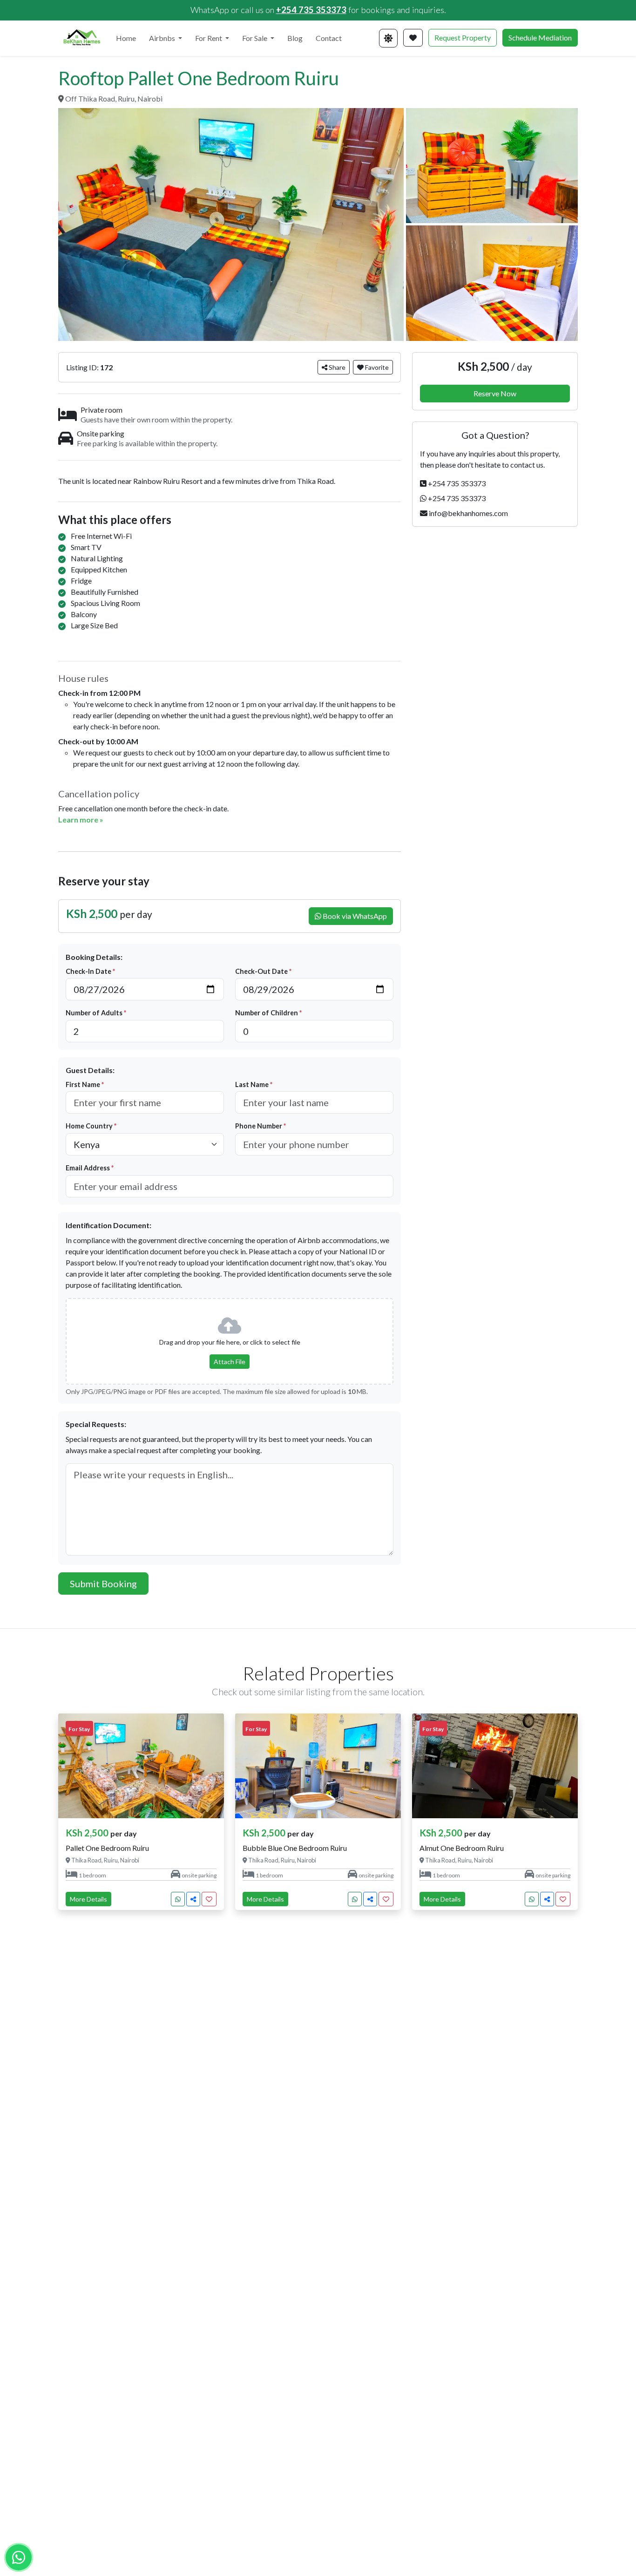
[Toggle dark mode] (388, 38)
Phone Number (260, 1126)
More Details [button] (88, 1899)
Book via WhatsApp (354, 916)
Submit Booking (103, 1584)
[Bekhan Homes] (81, 38)
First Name (85, 1084)
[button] (413, 38)
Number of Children (268, 1013)
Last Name (254, 1084)
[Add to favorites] (209, 1899)
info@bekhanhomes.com (468, 513)
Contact (329, 38)
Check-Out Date (263, 971)
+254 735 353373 (311, 10)
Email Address (90, 1168)
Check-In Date (90, 971)
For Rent (209, 38)
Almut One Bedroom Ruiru (462, 1848)
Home (126, 38)
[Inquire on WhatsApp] (178, 1899)
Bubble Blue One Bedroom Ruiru (295, 1848)
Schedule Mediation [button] (540, 37)
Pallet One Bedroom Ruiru (107, 1848)
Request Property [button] (463, 37)
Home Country (91, 1126)
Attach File (230, 1362)
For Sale (255, 38)
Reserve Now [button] (495, 393)
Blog (295, 38)
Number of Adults (96, 1013)
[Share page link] (193, 1899)
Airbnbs (163, 38)
